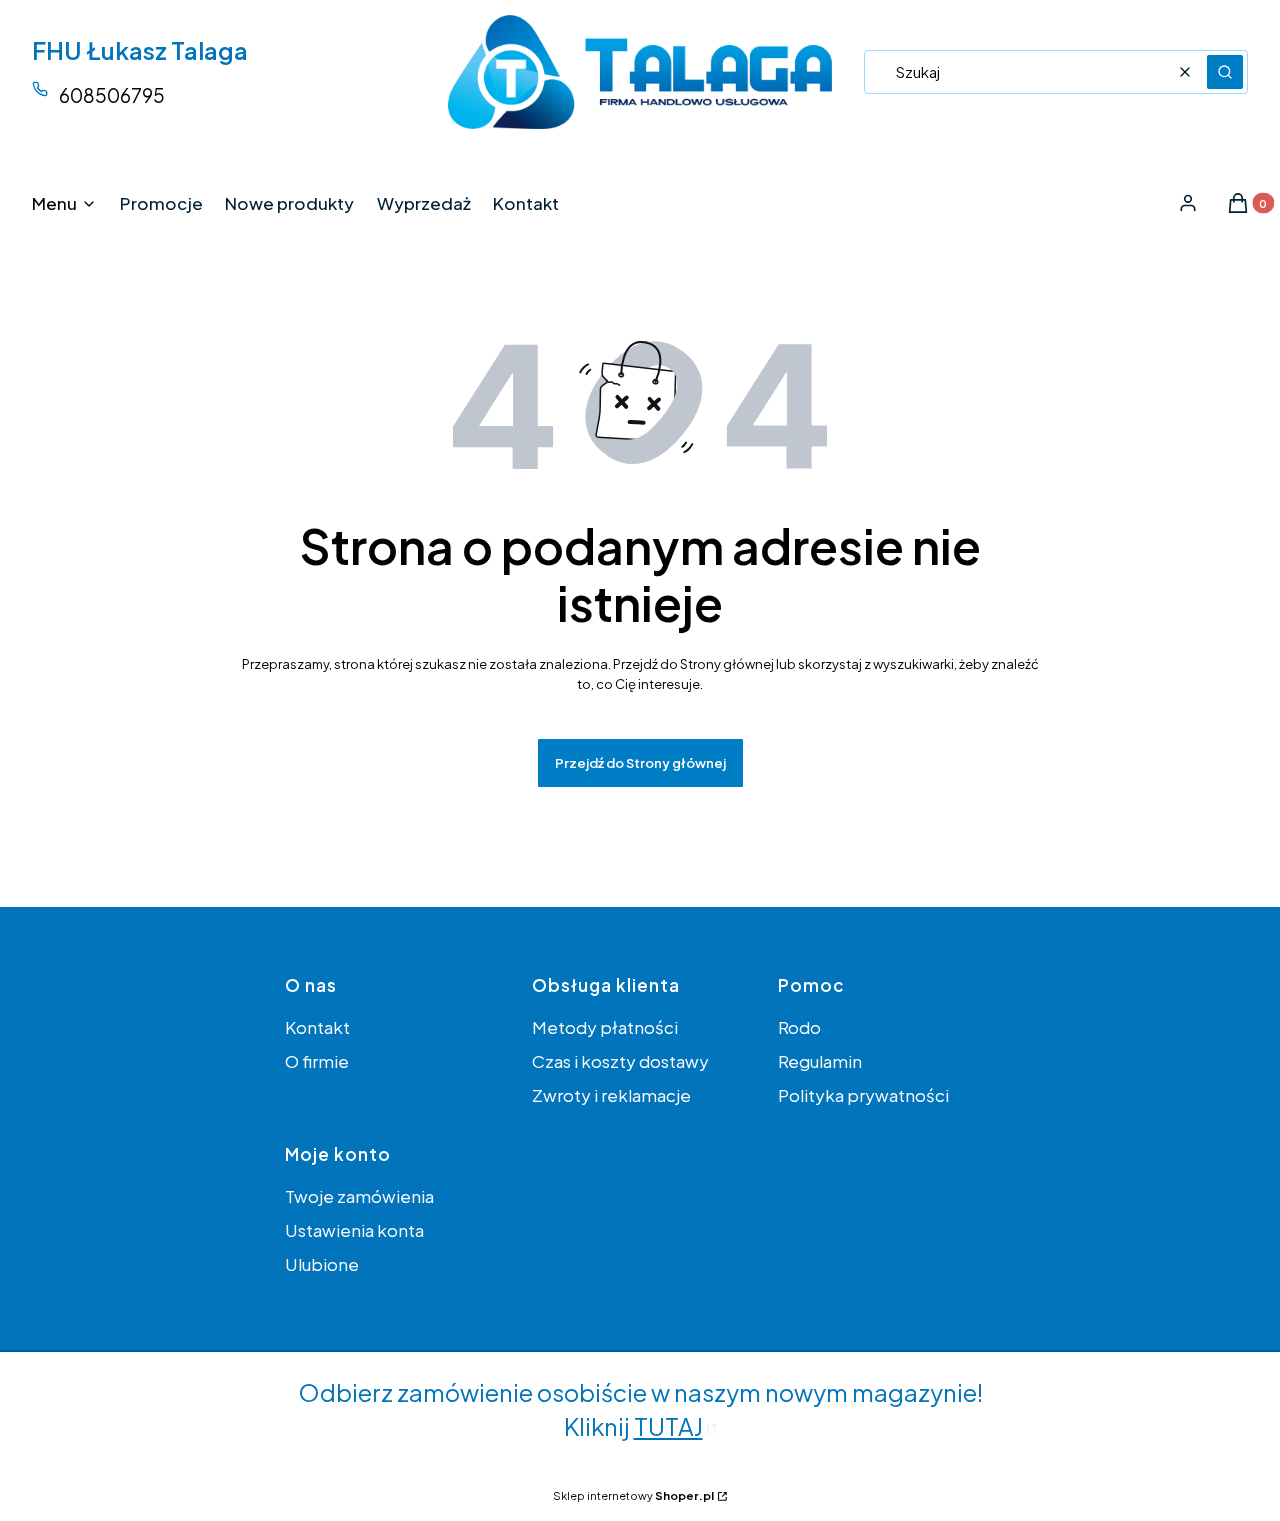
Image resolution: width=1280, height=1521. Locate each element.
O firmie (317, 1061)
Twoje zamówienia (359, 1196)
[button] (1225, 72)
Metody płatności (605, 1027)
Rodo (799, 1027)
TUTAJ (668, 1426)
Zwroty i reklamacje (611, 1095)
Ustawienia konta (354, 1230)
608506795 (112, 95)
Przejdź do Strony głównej (640, 763)
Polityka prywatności (863, 1095)
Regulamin (820, 1061)
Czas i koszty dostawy (620, 1061)
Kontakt (317, 1027)
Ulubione (322, 1264)
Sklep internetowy (633, 1495)
